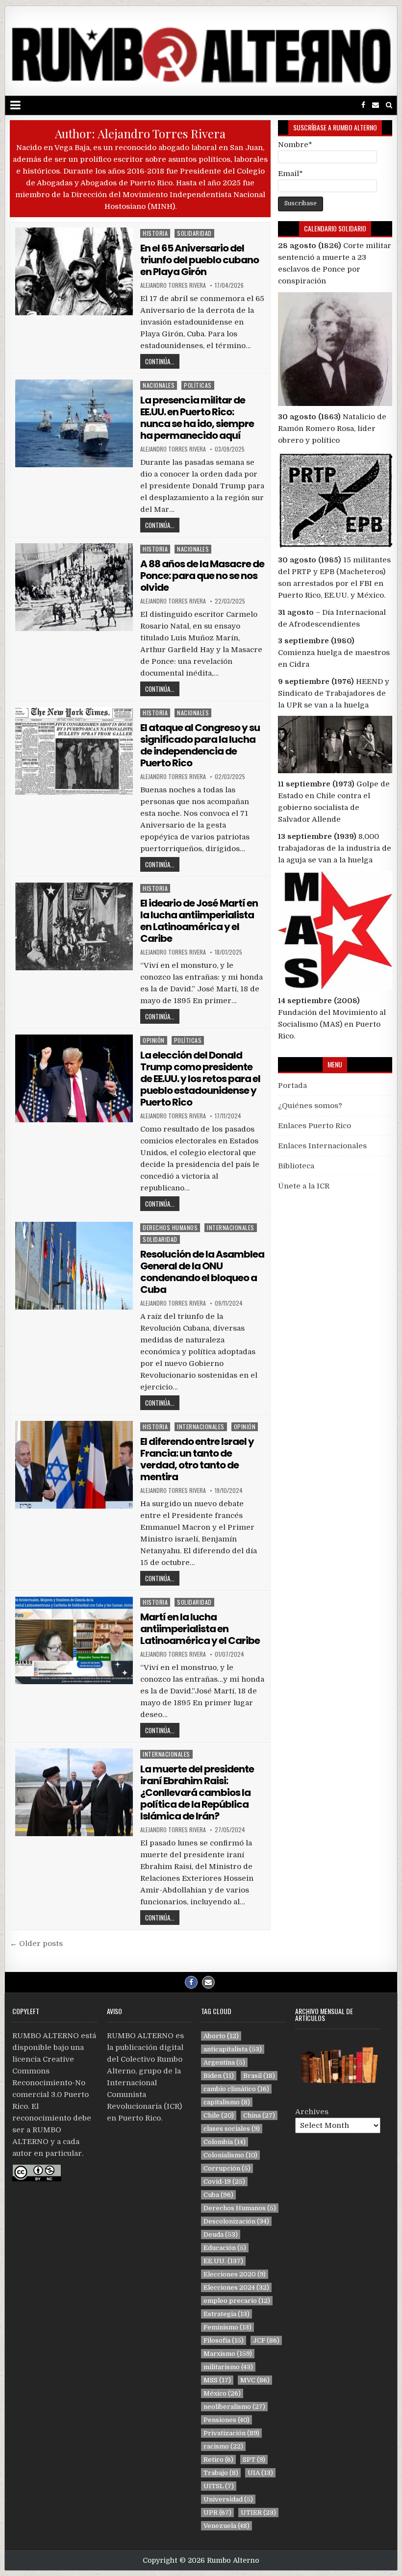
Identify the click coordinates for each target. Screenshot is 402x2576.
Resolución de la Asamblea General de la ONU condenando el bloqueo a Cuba (202, 1272)
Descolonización (236, 2221)
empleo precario (237, 2301)
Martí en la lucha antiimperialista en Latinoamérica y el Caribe (200, 1629)
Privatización (231, 2433)
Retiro (218, 2460)
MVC (255, 2380)
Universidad (228, 2499)
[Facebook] (363, 105)
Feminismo (227, 2327)
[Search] (389, 105)
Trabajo (221, 2473)
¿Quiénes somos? (310, 1106)
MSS (217, 2380)
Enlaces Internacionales (322, 1146)
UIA (260, 2473)
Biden (219, 2076)
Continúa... (160, 361)
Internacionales (231, 1227)
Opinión (154, 1040)
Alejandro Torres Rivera (173, 285)
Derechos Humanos (170, 1227)
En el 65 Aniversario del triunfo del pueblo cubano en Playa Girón (200, 260)
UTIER (258, 2513)
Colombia (225, 2142)
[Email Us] (376, 105)
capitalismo (227, 2102)
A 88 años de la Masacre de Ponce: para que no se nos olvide (202, 576)
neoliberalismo (234, 2407)
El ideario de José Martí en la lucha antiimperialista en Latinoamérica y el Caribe (199, 921)
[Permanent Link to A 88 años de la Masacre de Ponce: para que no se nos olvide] (74, 587)
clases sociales (232, 2129)
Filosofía (224, 2340)
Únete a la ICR (304, 1186)
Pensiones (226, 2420)
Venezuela (226, 2526)
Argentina (224, 2062)
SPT (254, 2460)
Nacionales (159, 385)
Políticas (198, 385)
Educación (225, 2248)
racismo (223, 2446)
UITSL (219, 2486)
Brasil (259, 2076)
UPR (217, 2513)
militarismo (228, 2367)
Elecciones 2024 (236, 2287)
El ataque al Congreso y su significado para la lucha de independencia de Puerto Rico (200, 745)
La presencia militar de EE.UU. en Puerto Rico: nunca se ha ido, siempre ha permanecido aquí (197, 418)
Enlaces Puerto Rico (314, 1126)
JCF (266, 2340)
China (259, 2115)
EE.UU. (223, 2261)
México (222, 2393)
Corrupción (227, 2168)
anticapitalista (233, 2049)
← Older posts (36, 1944)
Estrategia (226, 2314)
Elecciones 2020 (235, 2274)
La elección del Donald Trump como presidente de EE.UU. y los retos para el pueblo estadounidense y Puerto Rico (200, 1079)
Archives (312, 2112)
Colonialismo (230, 2155)
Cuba (218, 2195)
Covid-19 (224, 2182)
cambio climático (236, 2089)
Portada (292, 1086)
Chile (219, 2115)
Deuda (221, 2235)
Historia (155, 233)
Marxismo (228, 2354)
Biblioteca (296, 1166)
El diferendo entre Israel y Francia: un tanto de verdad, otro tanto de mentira (197, 1459)
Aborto (221, 2036)
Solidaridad (194, 233)
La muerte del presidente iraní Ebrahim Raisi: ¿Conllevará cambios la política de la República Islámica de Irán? (197, 1793)
